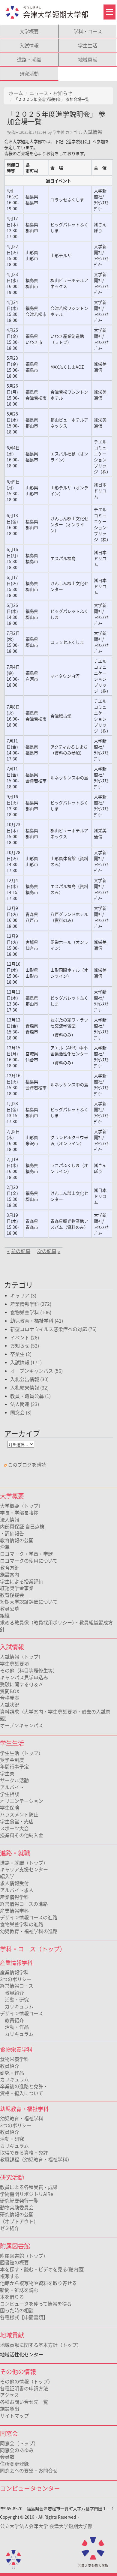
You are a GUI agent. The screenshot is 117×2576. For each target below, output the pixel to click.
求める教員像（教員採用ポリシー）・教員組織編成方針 (56, 1626)
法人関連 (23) (25, 1404)
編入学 (7, 1876)
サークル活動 (14, 1780)
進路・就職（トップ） (24, 1863)
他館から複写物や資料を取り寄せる (38, 2283)
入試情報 (29, 45)
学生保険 (10, 1807)
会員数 (7, 2457)
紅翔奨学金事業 (17, 1588)
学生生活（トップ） (22, 1753)
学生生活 (88, 45)
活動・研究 (14, 1999)
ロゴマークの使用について (29, 1561)
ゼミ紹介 (10, 2228)
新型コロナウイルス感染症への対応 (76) (53, 1329)
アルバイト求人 (17, 1890)
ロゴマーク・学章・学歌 (26, 1554)
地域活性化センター (22, 2354)
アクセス (9, 2395)
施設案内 (10, 1574)
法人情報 (10, 1519)
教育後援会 (12, 1595)
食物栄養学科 (14, 2059)
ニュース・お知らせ (51, 93)
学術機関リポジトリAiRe (27, 2194)
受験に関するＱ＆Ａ (22, 1684)
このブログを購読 (27, 1465)
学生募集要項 (14, 1663)
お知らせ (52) (25, 1345)
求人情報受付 (14, 1883)
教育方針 (10, 1567)
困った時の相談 (17, 2310)
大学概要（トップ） (22, 1506)
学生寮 (7, 1773)
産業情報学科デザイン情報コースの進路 (29, 1914)
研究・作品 (12, 2073)
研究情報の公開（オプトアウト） (19, 2218)
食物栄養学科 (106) (31, 1312)
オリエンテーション (22, 1801)
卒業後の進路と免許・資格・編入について (24, 2090)
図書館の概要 (14, 2262)
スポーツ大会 (14, 1828)
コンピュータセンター (30, 2488)
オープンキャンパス (21, 1725)
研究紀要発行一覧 (19, 2200)
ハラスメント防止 (19, 1814)
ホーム (16, 93)
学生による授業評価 (22, 1581)
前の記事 (21, 1251)
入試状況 (10, 1705)
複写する (10, 2276)
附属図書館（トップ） (24, 2256)
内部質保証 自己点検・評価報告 (22, 1530)
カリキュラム (17, 2006)
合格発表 (10, 1698)
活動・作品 (14, 2027)
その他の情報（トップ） (26, 2381)
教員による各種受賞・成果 (29, 2187)
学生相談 (10, 1794)
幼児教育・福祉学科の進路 (29, 1931)
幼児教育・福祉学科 (22, 2118)
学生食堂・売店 (17, 1821)
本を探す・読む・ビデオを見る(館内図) (42, 2269)
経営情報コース (17, 1986)
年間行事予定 (14, 1766)
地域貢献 (88, 59)
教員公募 (10, 1609)
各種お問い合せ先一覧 (24, 2402)
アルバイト (12, 1787)
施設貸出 (10, 2409)
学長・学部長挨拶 (19, 1513)
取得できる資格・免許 (24, 2152)
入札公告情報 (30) (29, 1379)
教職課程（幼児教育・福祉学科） (36, 2159)
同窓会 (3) (21, 1412)
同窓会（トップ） (19, 2443)
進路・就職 (29, 59)
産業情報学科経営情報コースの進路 (24, 1900)
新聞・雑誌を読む (19, 2290)
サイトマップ (14, 2416)
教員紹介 (12, 1993)
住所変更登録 (14, 2464)
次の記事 (47, 1251)
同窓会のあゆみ (17, 2450)
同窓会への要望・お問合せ (29, 2470)
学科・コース (88, 31)
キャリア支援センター (24, 1869)
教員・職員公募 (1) (30, 1396)
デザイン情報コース (21, 2013)
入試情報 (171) (26, 1362)
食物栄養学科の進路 (22, 1924)
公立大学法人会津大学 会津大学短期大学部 (46, 2526)
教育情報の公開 (17, 1540)
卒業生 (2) (21, 1354)
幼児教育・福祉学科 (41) (37, 1321)
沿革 (5, 1547)
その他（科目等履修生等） (29, 1670)
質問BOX (10, 1691)
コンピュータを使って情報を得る (36, 2304)
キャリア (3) (23, 1295)
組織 (5, 1615)
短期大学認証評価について (29, 1602)
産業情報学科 (14, 1972)
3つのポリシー (16, 1979)
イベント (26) (25, 1337)
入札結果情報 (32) (29, 1387)
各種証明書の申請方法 (24, 2388)
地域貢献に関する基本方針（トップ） (41, 2345)
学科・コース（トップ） (33, 1949)
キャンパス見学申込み (24, 1677)
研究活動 (29, 73)
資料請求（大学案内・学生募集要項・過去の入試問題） (55, 1715)
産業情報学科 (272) (31, 1304)
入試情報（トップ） (22, 1657)
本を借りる (12, 2297)
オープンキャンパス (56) (36, 1371)
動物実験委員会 (17, 2207)
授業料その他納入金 (22, 1835)
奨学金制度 (12, 1760)
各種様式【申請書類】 (24, 2317)
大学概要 (29, 31)
